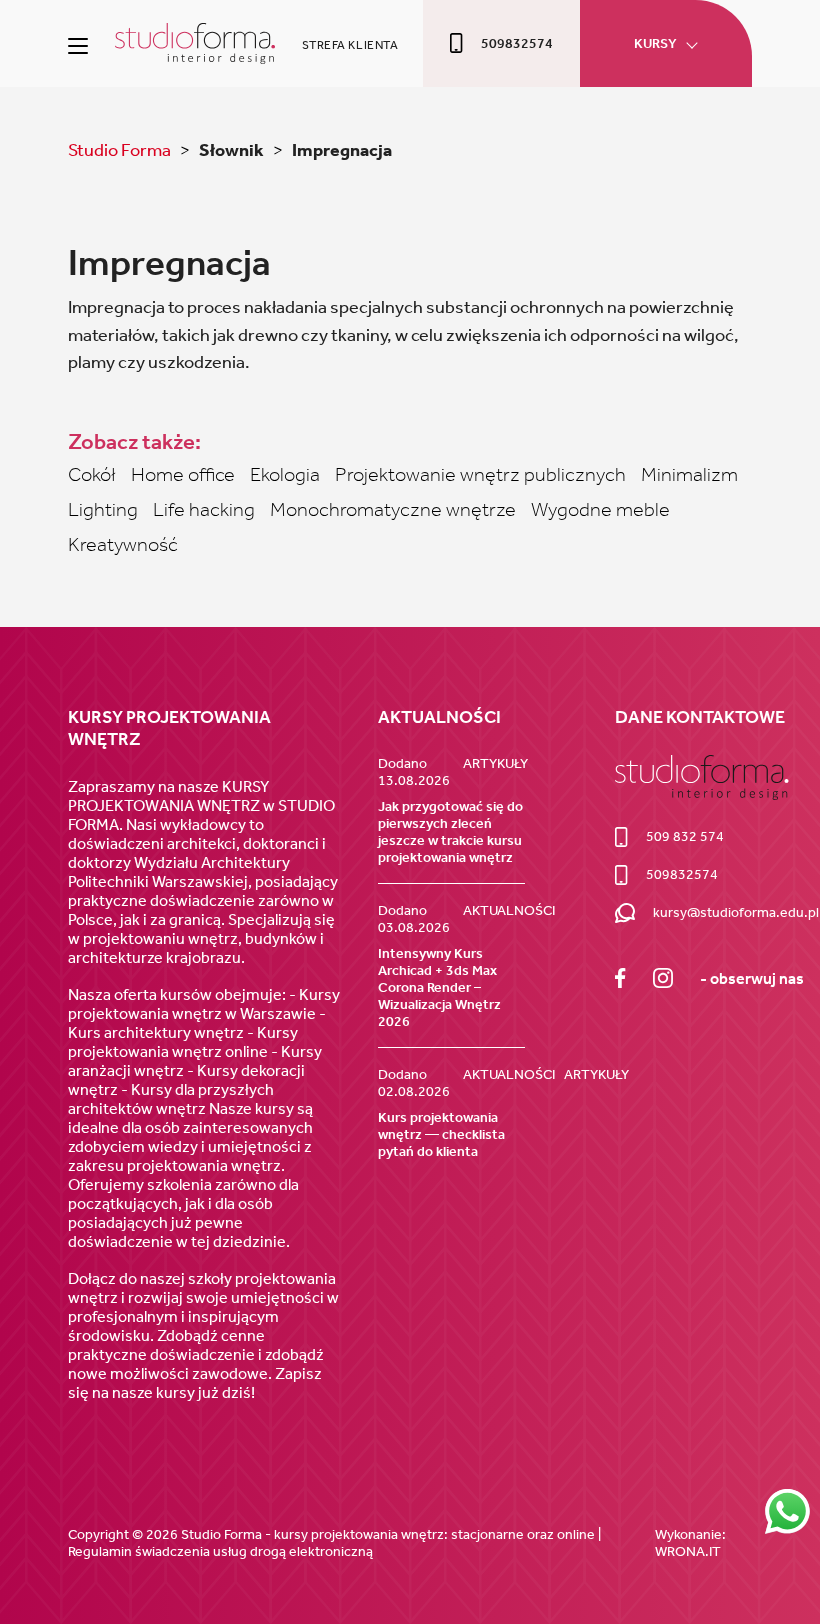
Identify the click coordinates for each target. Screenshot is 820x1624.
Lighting (103, 509)
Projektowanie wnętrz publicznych (480, 474)
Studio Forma (121, 150)
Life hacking (204, 509)
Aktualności (509, 910)
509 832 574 (684, 836)
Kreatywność (123, 544)
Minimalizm (689, 474)
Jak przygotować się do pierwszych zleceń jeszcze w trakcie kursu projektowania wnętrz (450, 832)
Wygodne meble (600, 509)
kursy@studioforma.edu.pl (736, 912)
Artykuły (495, 763)
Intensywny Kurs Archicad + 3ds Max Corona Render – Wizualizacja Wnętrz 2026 (439, 987)
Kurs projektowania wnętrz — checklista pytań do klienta (441, 1134)
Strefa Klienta (350, 44)
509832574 (517, 43)
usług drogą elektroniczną (293, 1551)
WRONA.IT (688, 1551)
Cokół (92, 474)
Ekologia (285, 474)
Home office (183, 474)
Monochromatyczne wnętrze (393, 509)
